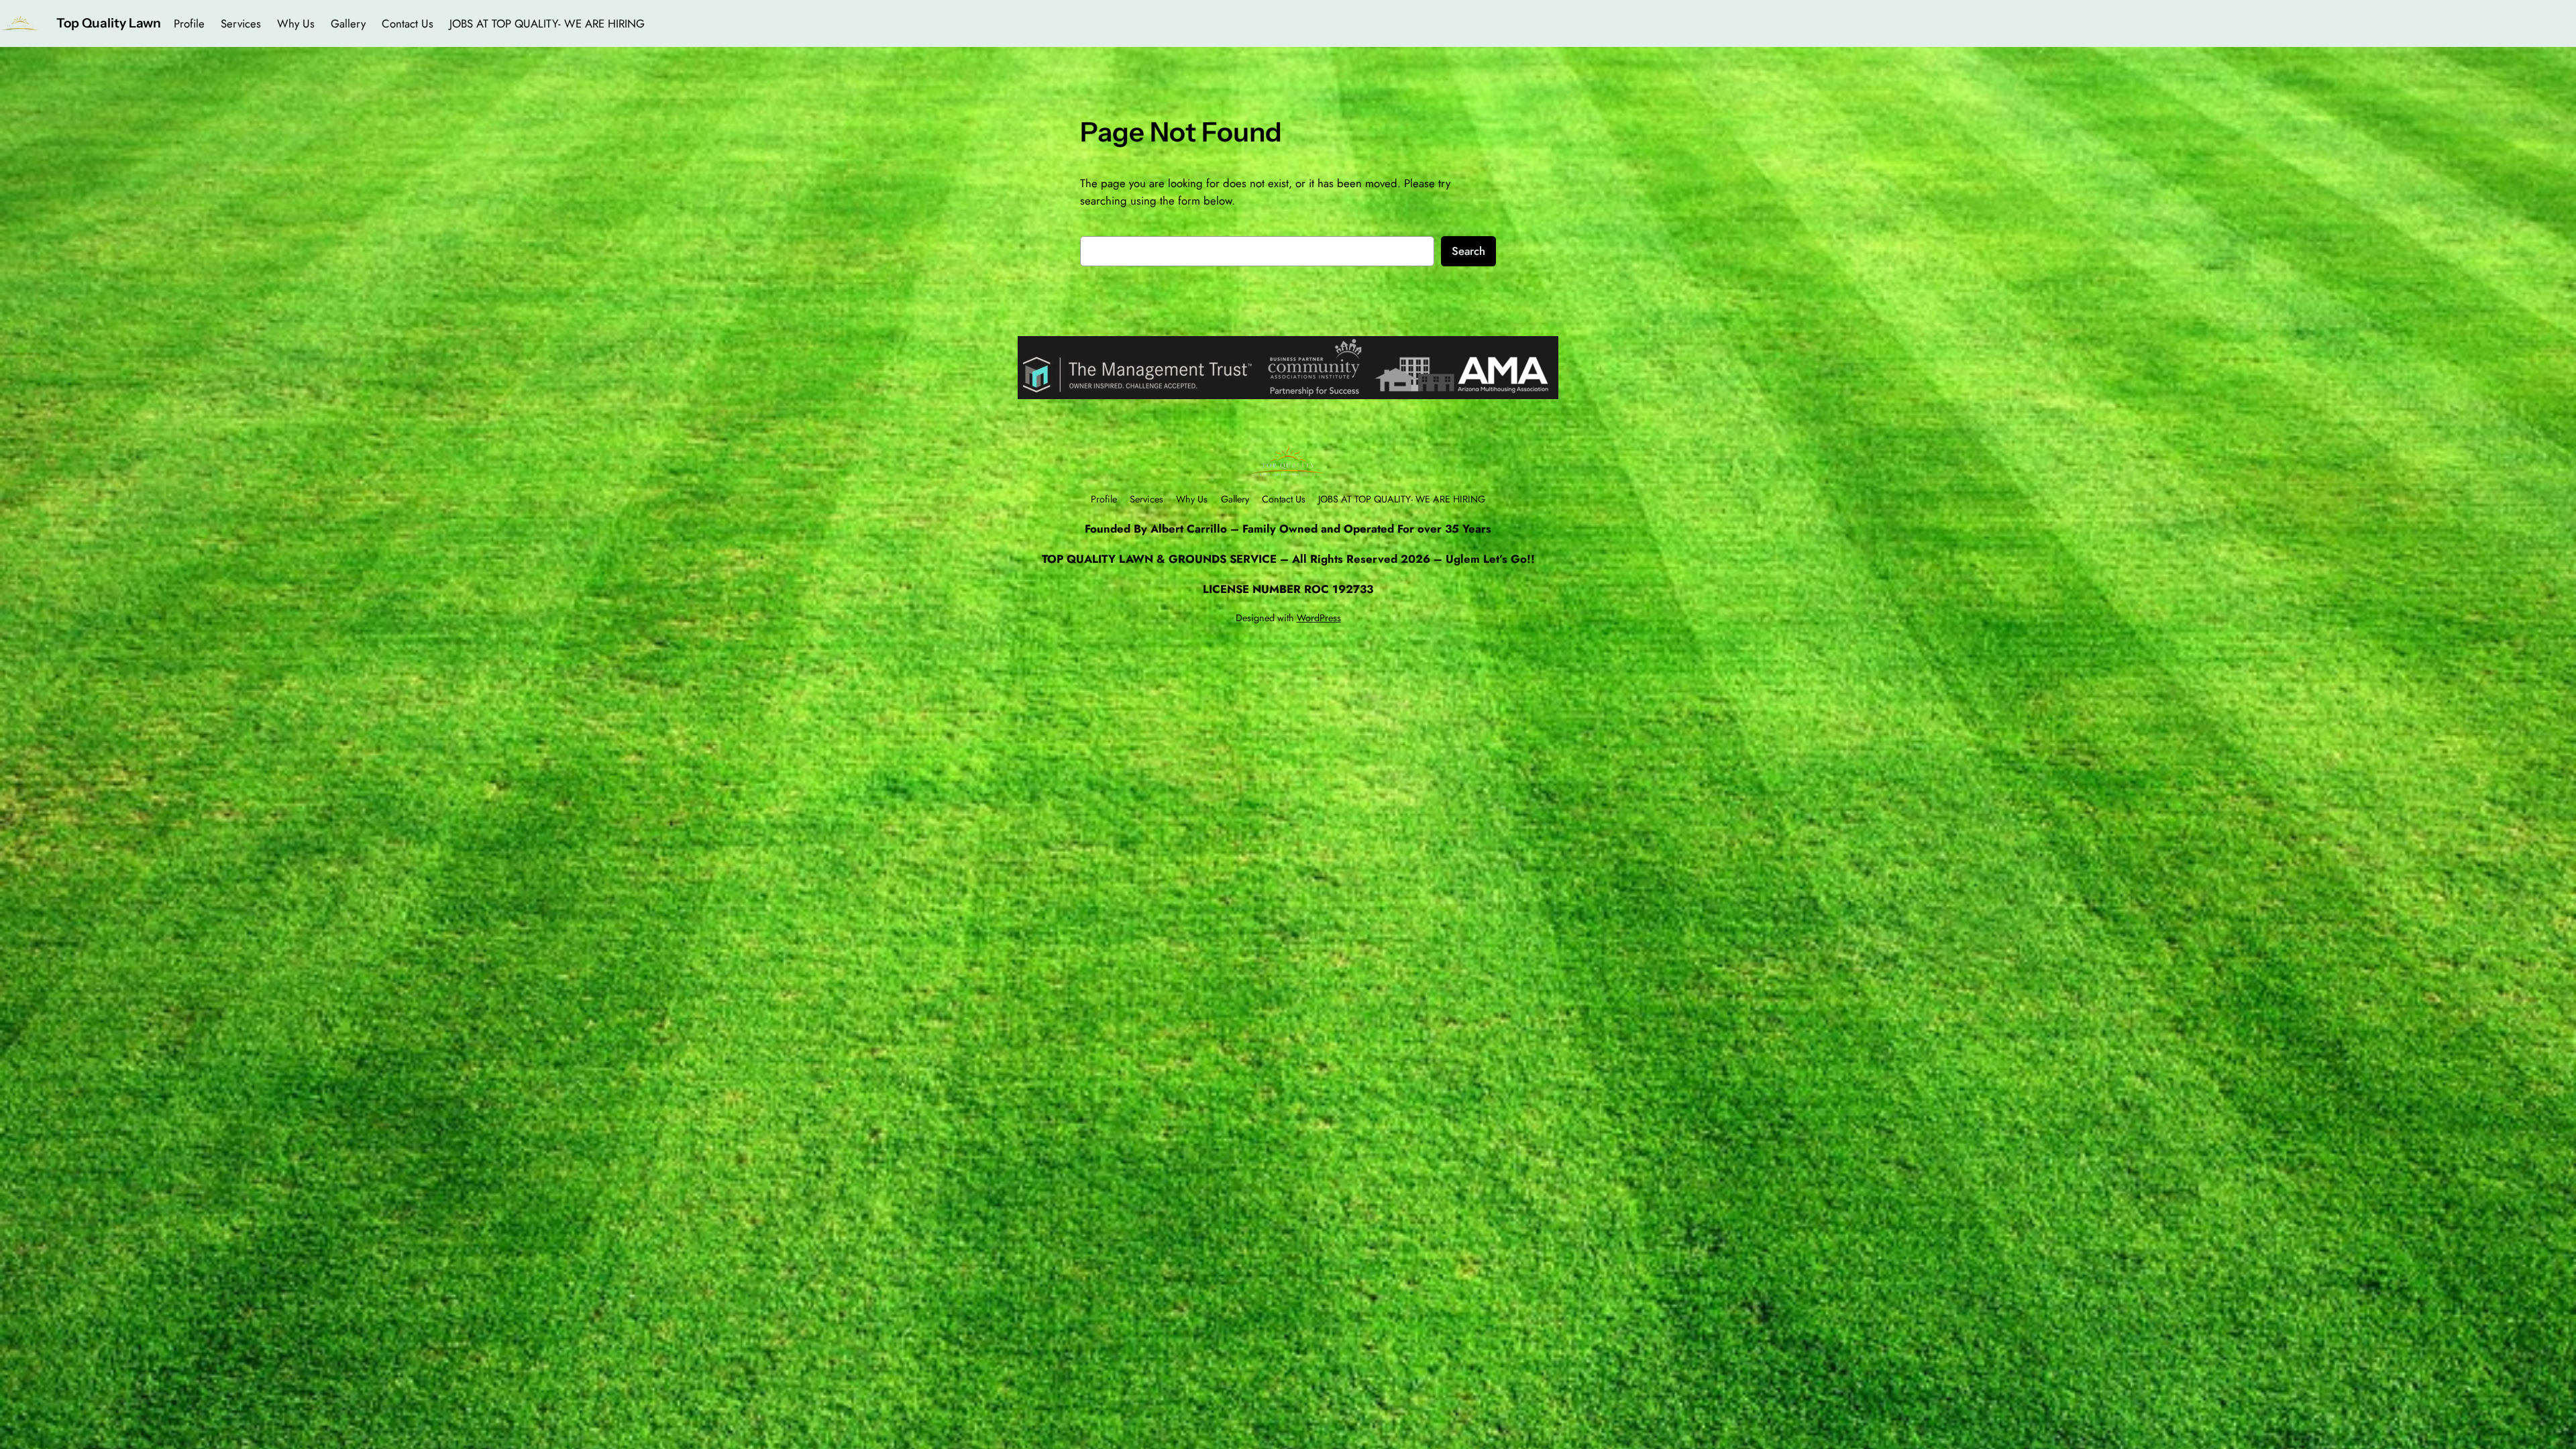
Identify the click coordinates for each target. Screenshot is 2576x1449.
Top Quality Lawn (109, 23)
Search (1468, 251)
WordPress (1319, 618)
